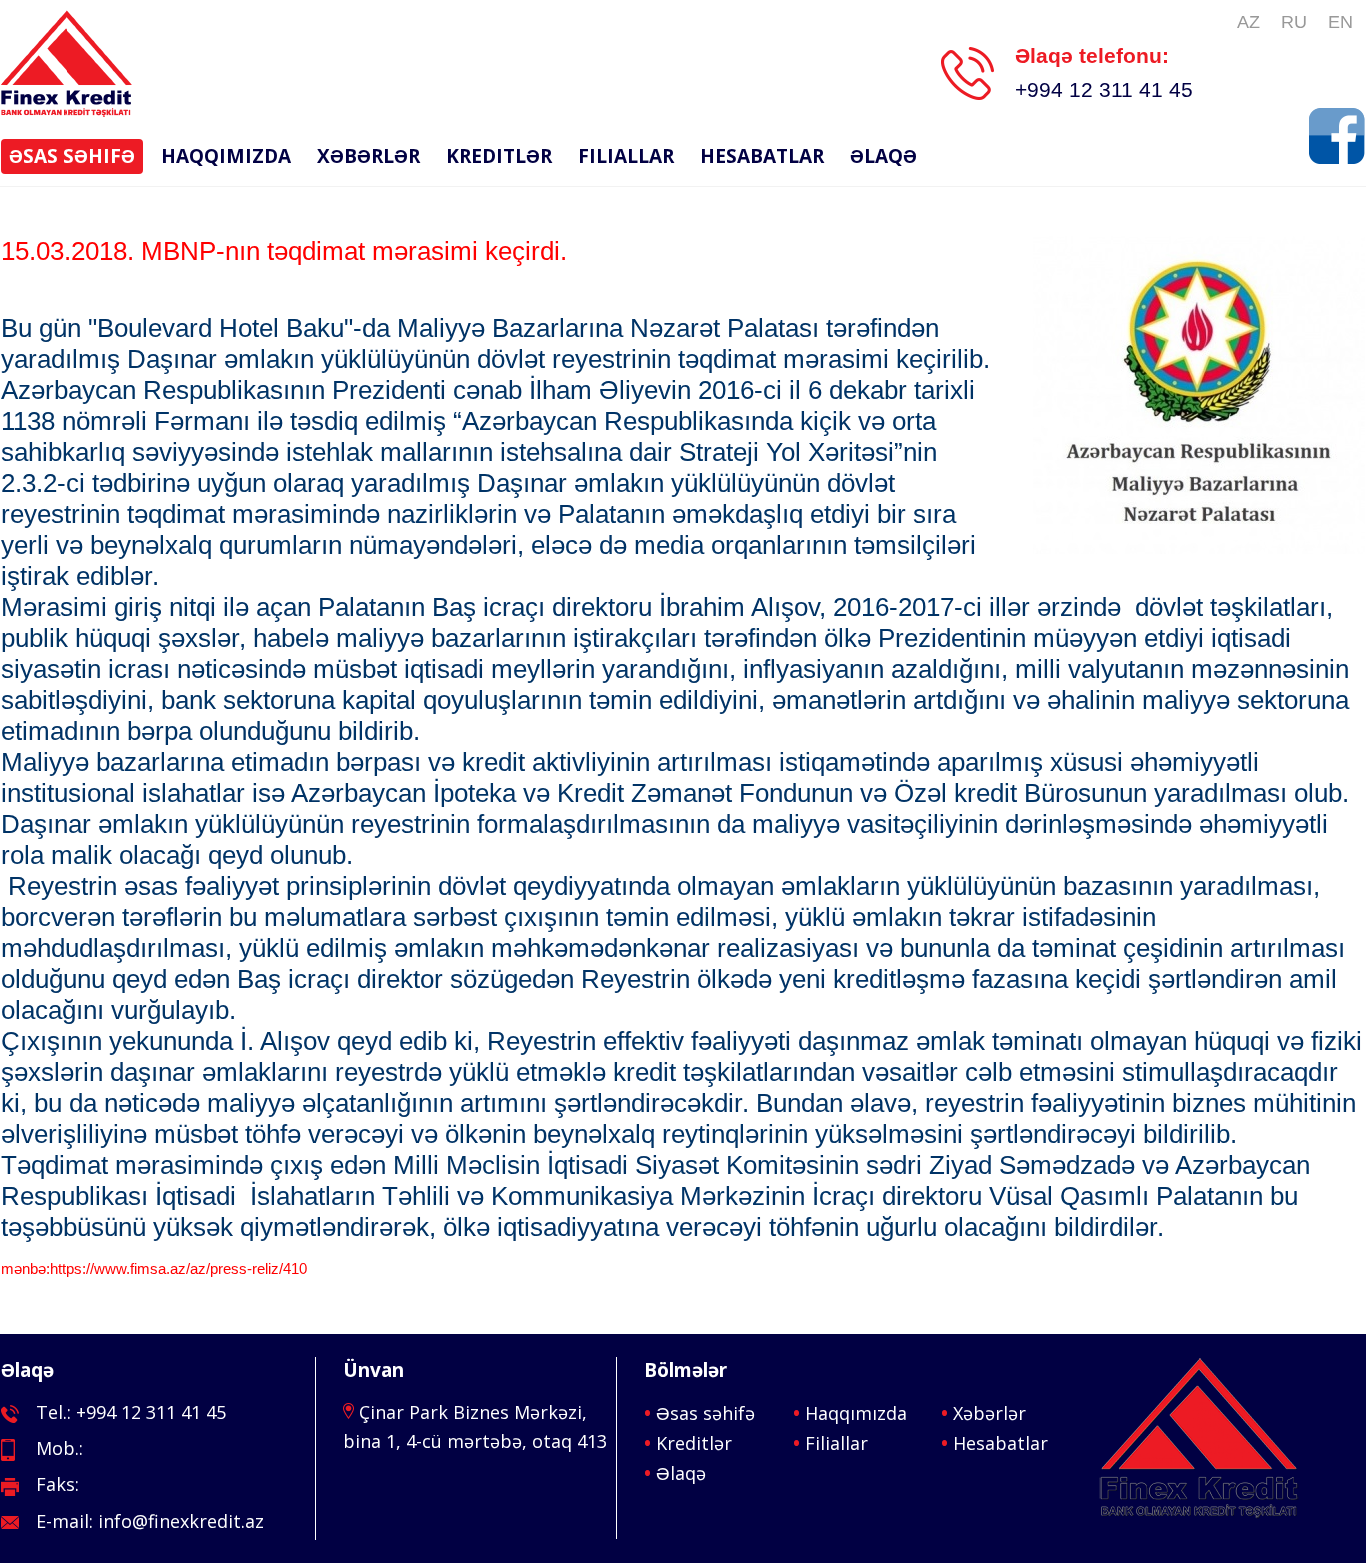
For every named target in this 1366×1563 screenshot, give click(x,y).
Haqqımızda (226, 156)
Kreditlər (499, 156)
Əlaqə (883, 156)
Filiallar (626, 156)
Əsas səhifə (72, 156)
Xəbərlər (368, 156)
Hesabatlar (762, 156)
